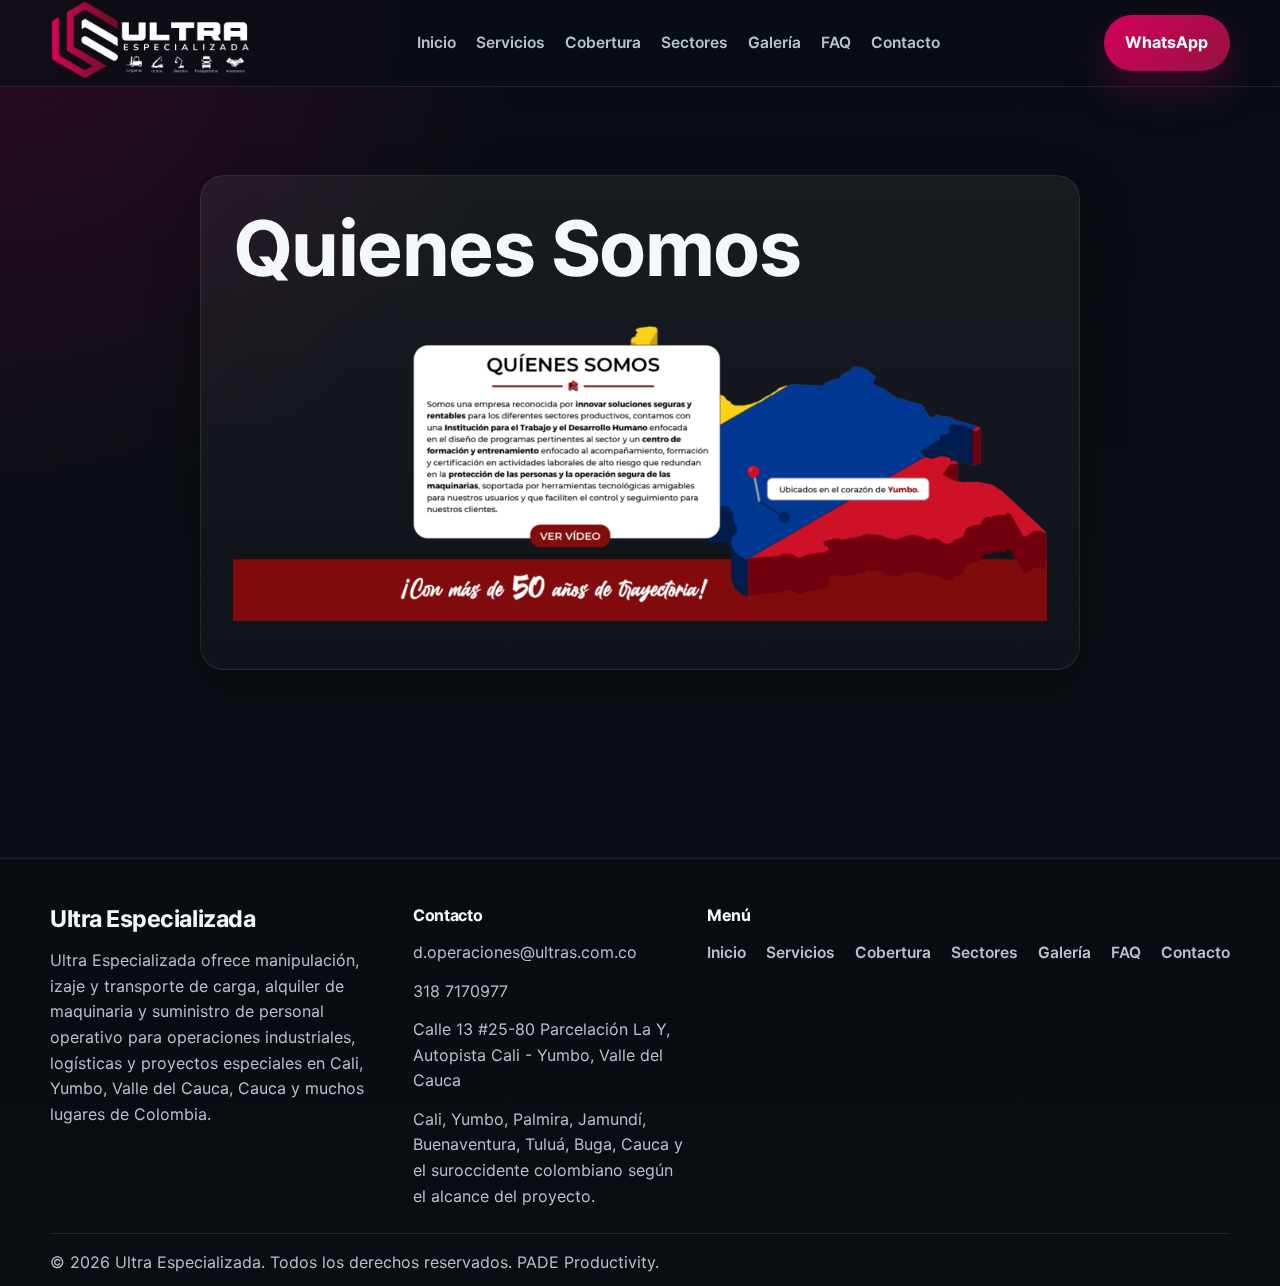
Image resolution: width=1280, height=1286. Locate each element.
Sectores (694, 42)
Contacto (905, 42)
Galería (774, 42)
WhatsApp (1166, 42)
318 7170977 (460, 991)
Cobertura (603, 42)
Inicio (436, 42)
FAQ (836, 42)
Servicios (510, 42)
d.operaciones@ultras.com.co (525, 952)
